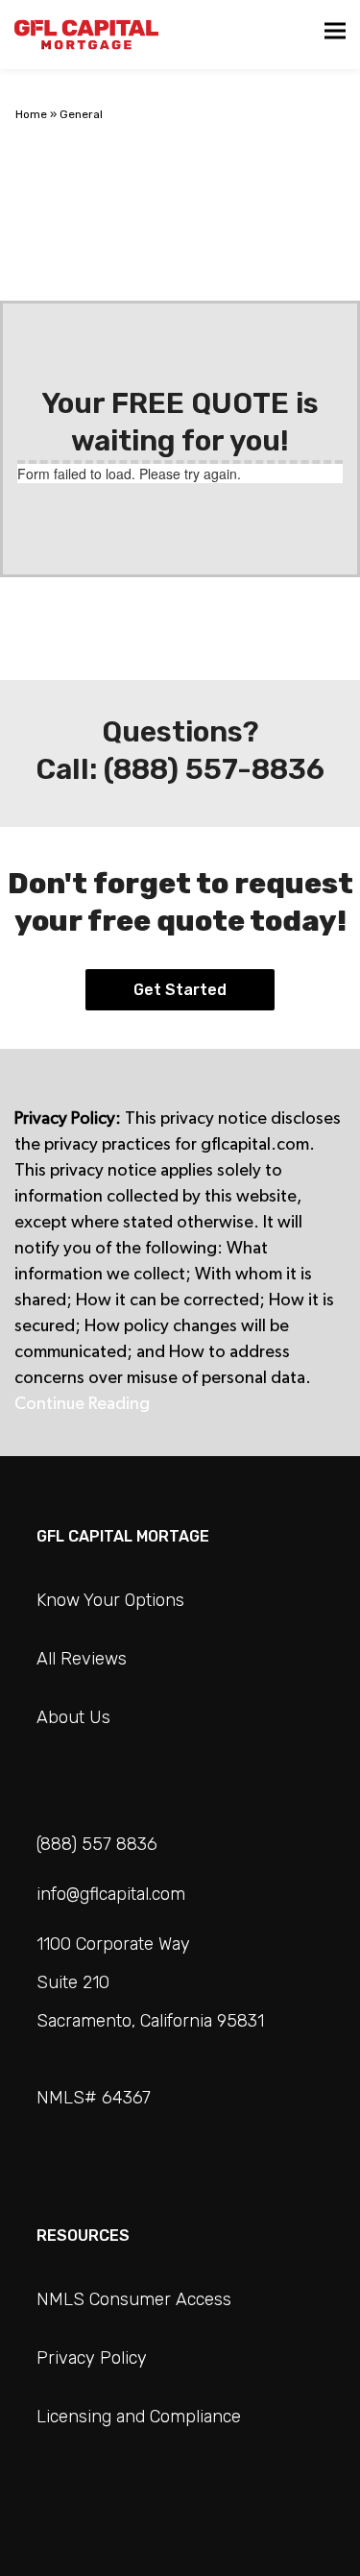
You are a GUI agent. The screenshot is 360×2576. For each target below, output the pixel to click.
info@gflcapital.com (111, 1894)
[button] (335, 31)
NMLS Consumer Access (134, 2299)
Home (31, 114)
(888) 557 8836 (97, 1844)
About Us (73, 1717)
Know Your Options (110, 1600)
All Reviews (82, 1659)
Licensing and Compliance (139, 2417)
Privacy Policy (92, 2358)
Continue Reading (84, 1404)
